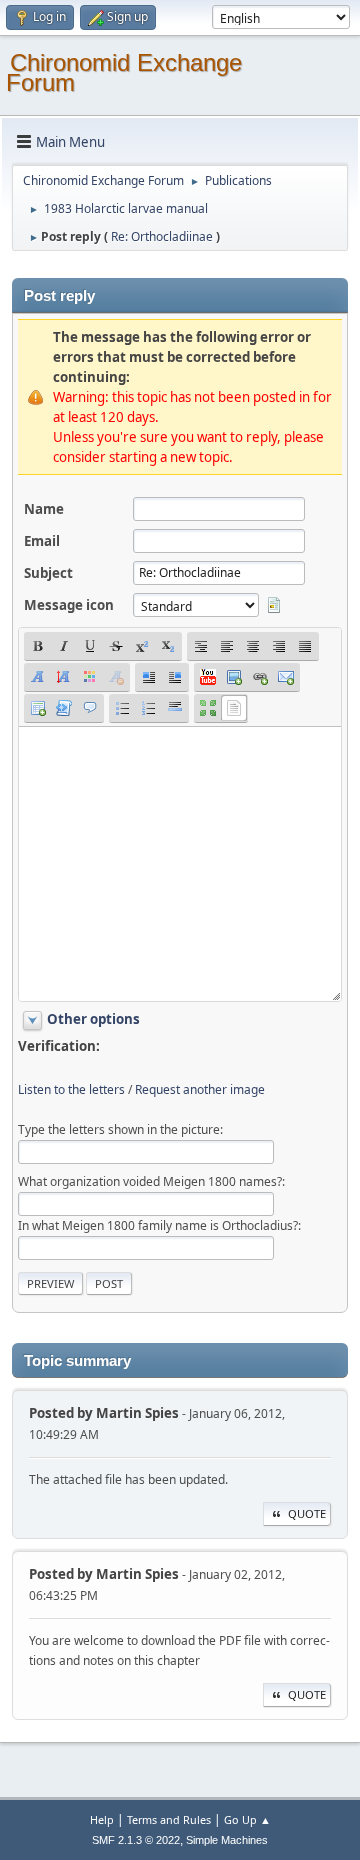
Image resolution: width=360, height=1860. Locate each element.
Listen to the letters (71, 1089)
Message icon (69, 605)
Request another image (200, 1089)
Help (102, 1819)
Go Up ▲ (247, 1819)
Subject (48, 573)
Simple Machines (227, 1840)
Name (44, 509)
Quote (307, 1513)
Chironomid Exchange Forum (124, 72)
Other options (93, 1019)
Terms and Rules (169, 1819)
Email (42, 541)
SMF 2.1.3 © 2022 (136, 1840)
